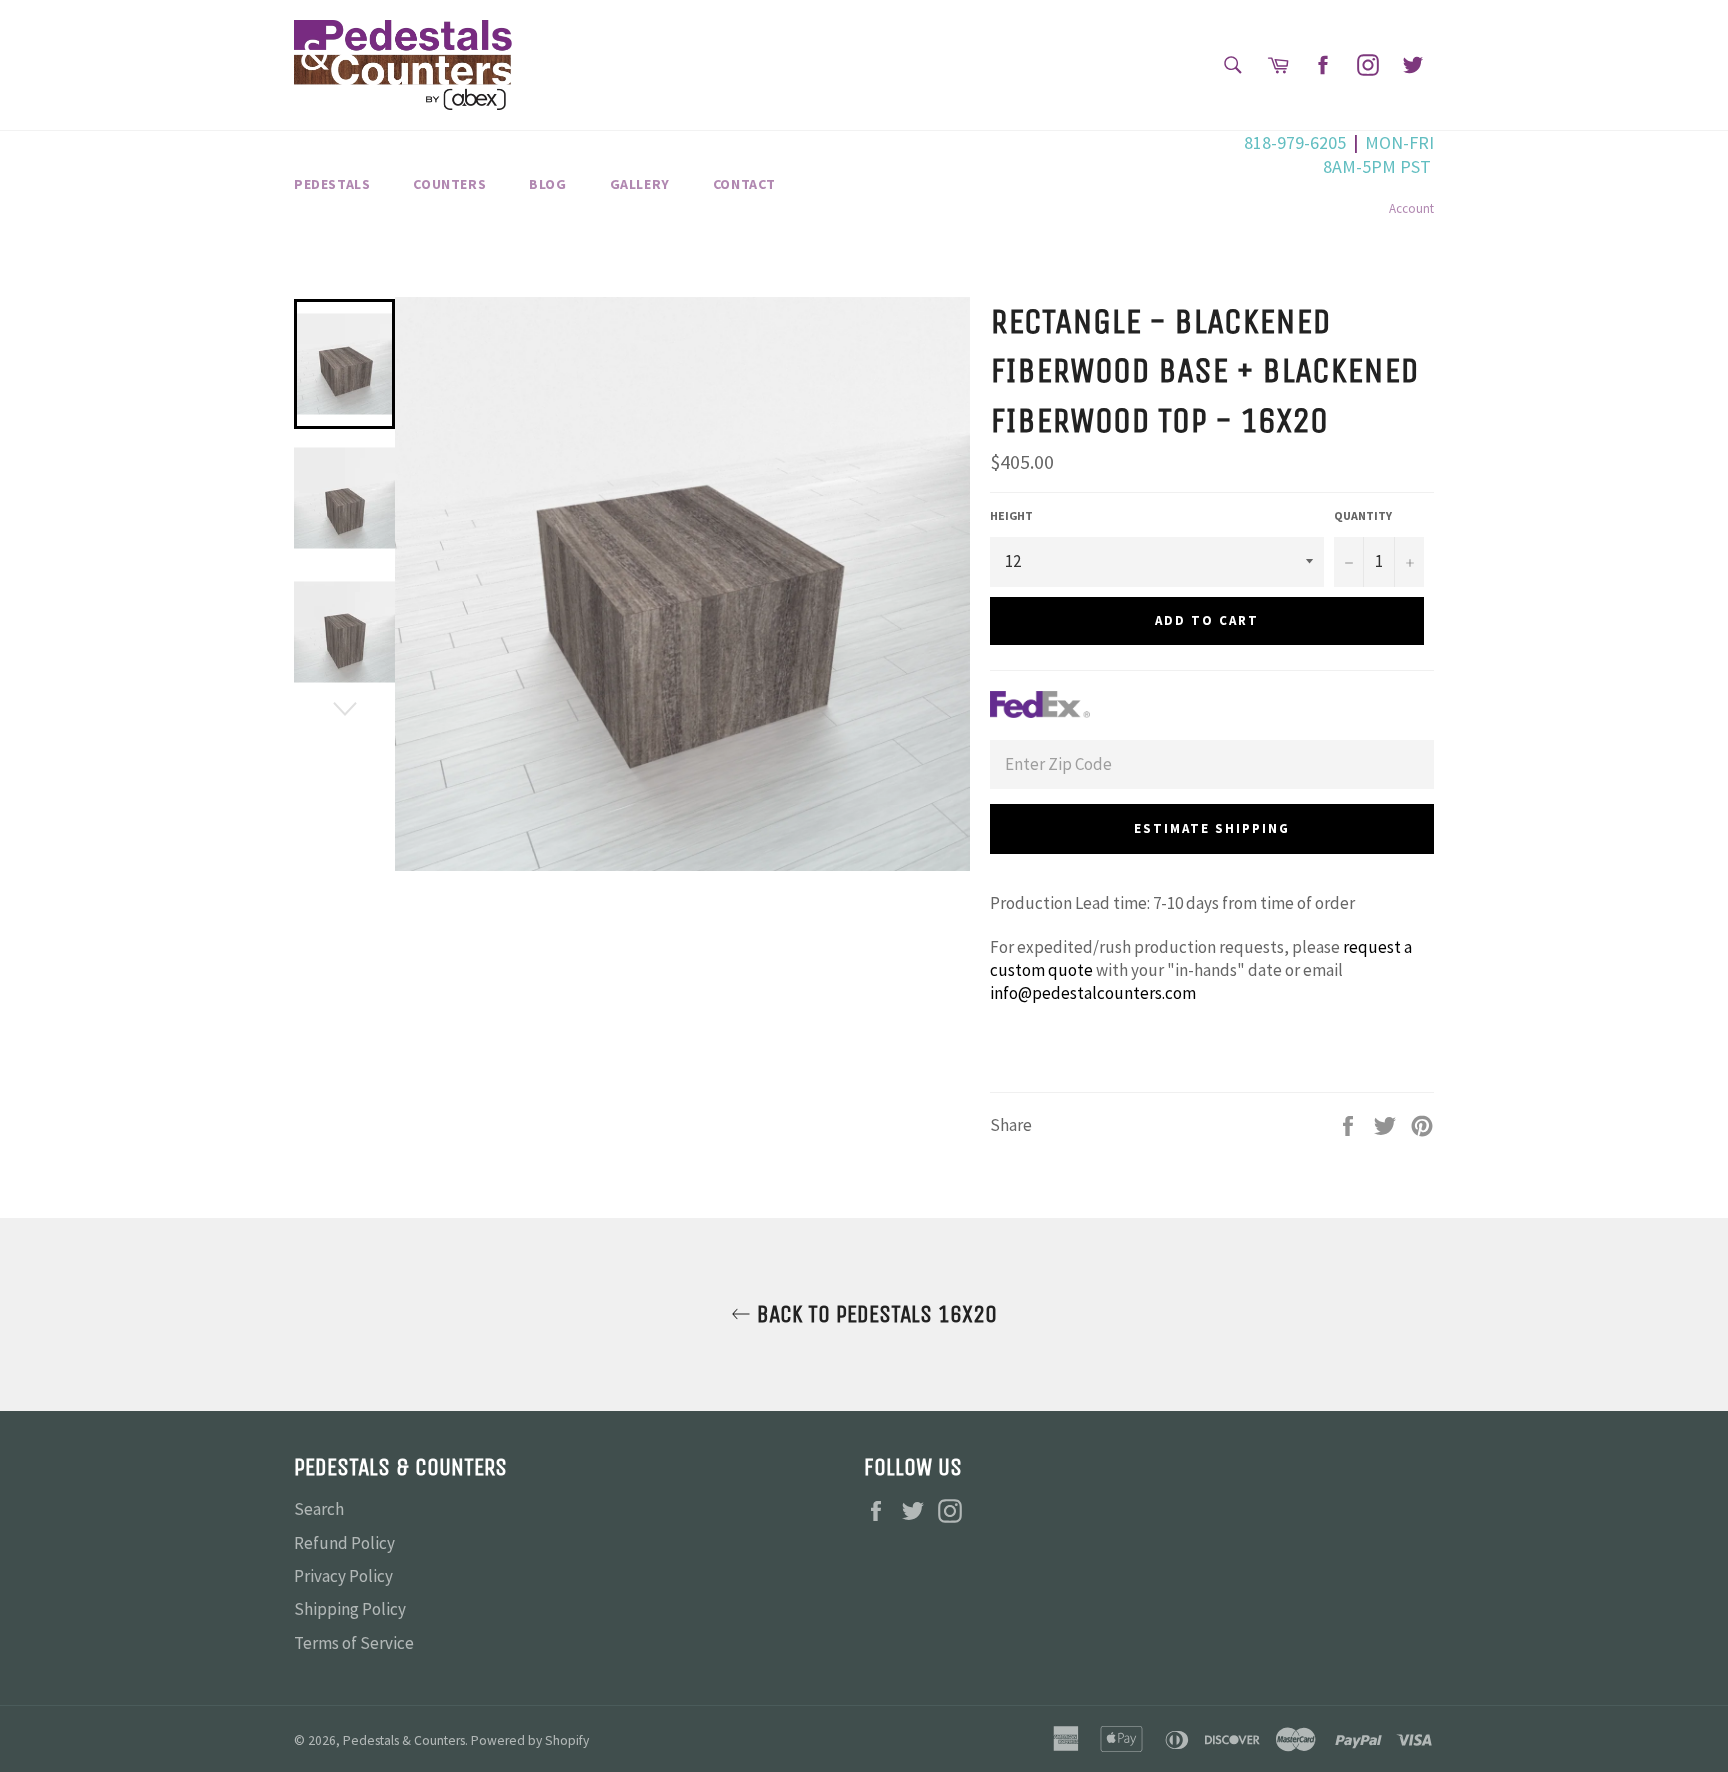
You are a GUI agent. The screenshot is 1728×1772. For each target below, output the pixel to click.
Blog (547, 184)
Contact (744, 184)
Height (1011, 515)
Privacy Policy (343, 1576)
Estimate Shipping (1211, 828)
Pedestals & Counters (404, 1740)
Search (319, 1509)
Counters (449, 184)
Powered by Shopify (530, 1740)
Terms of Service (354, 1643)
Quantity (1363, 515)
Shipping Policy (350, 1609)
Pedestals (332, 184)
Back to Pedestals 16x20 (874, 1314)
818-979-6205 (1295, 142)
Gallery (640, 184)
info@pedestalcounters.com (1093, 993)
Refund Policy (344, 1543)
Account (1411, 208)
